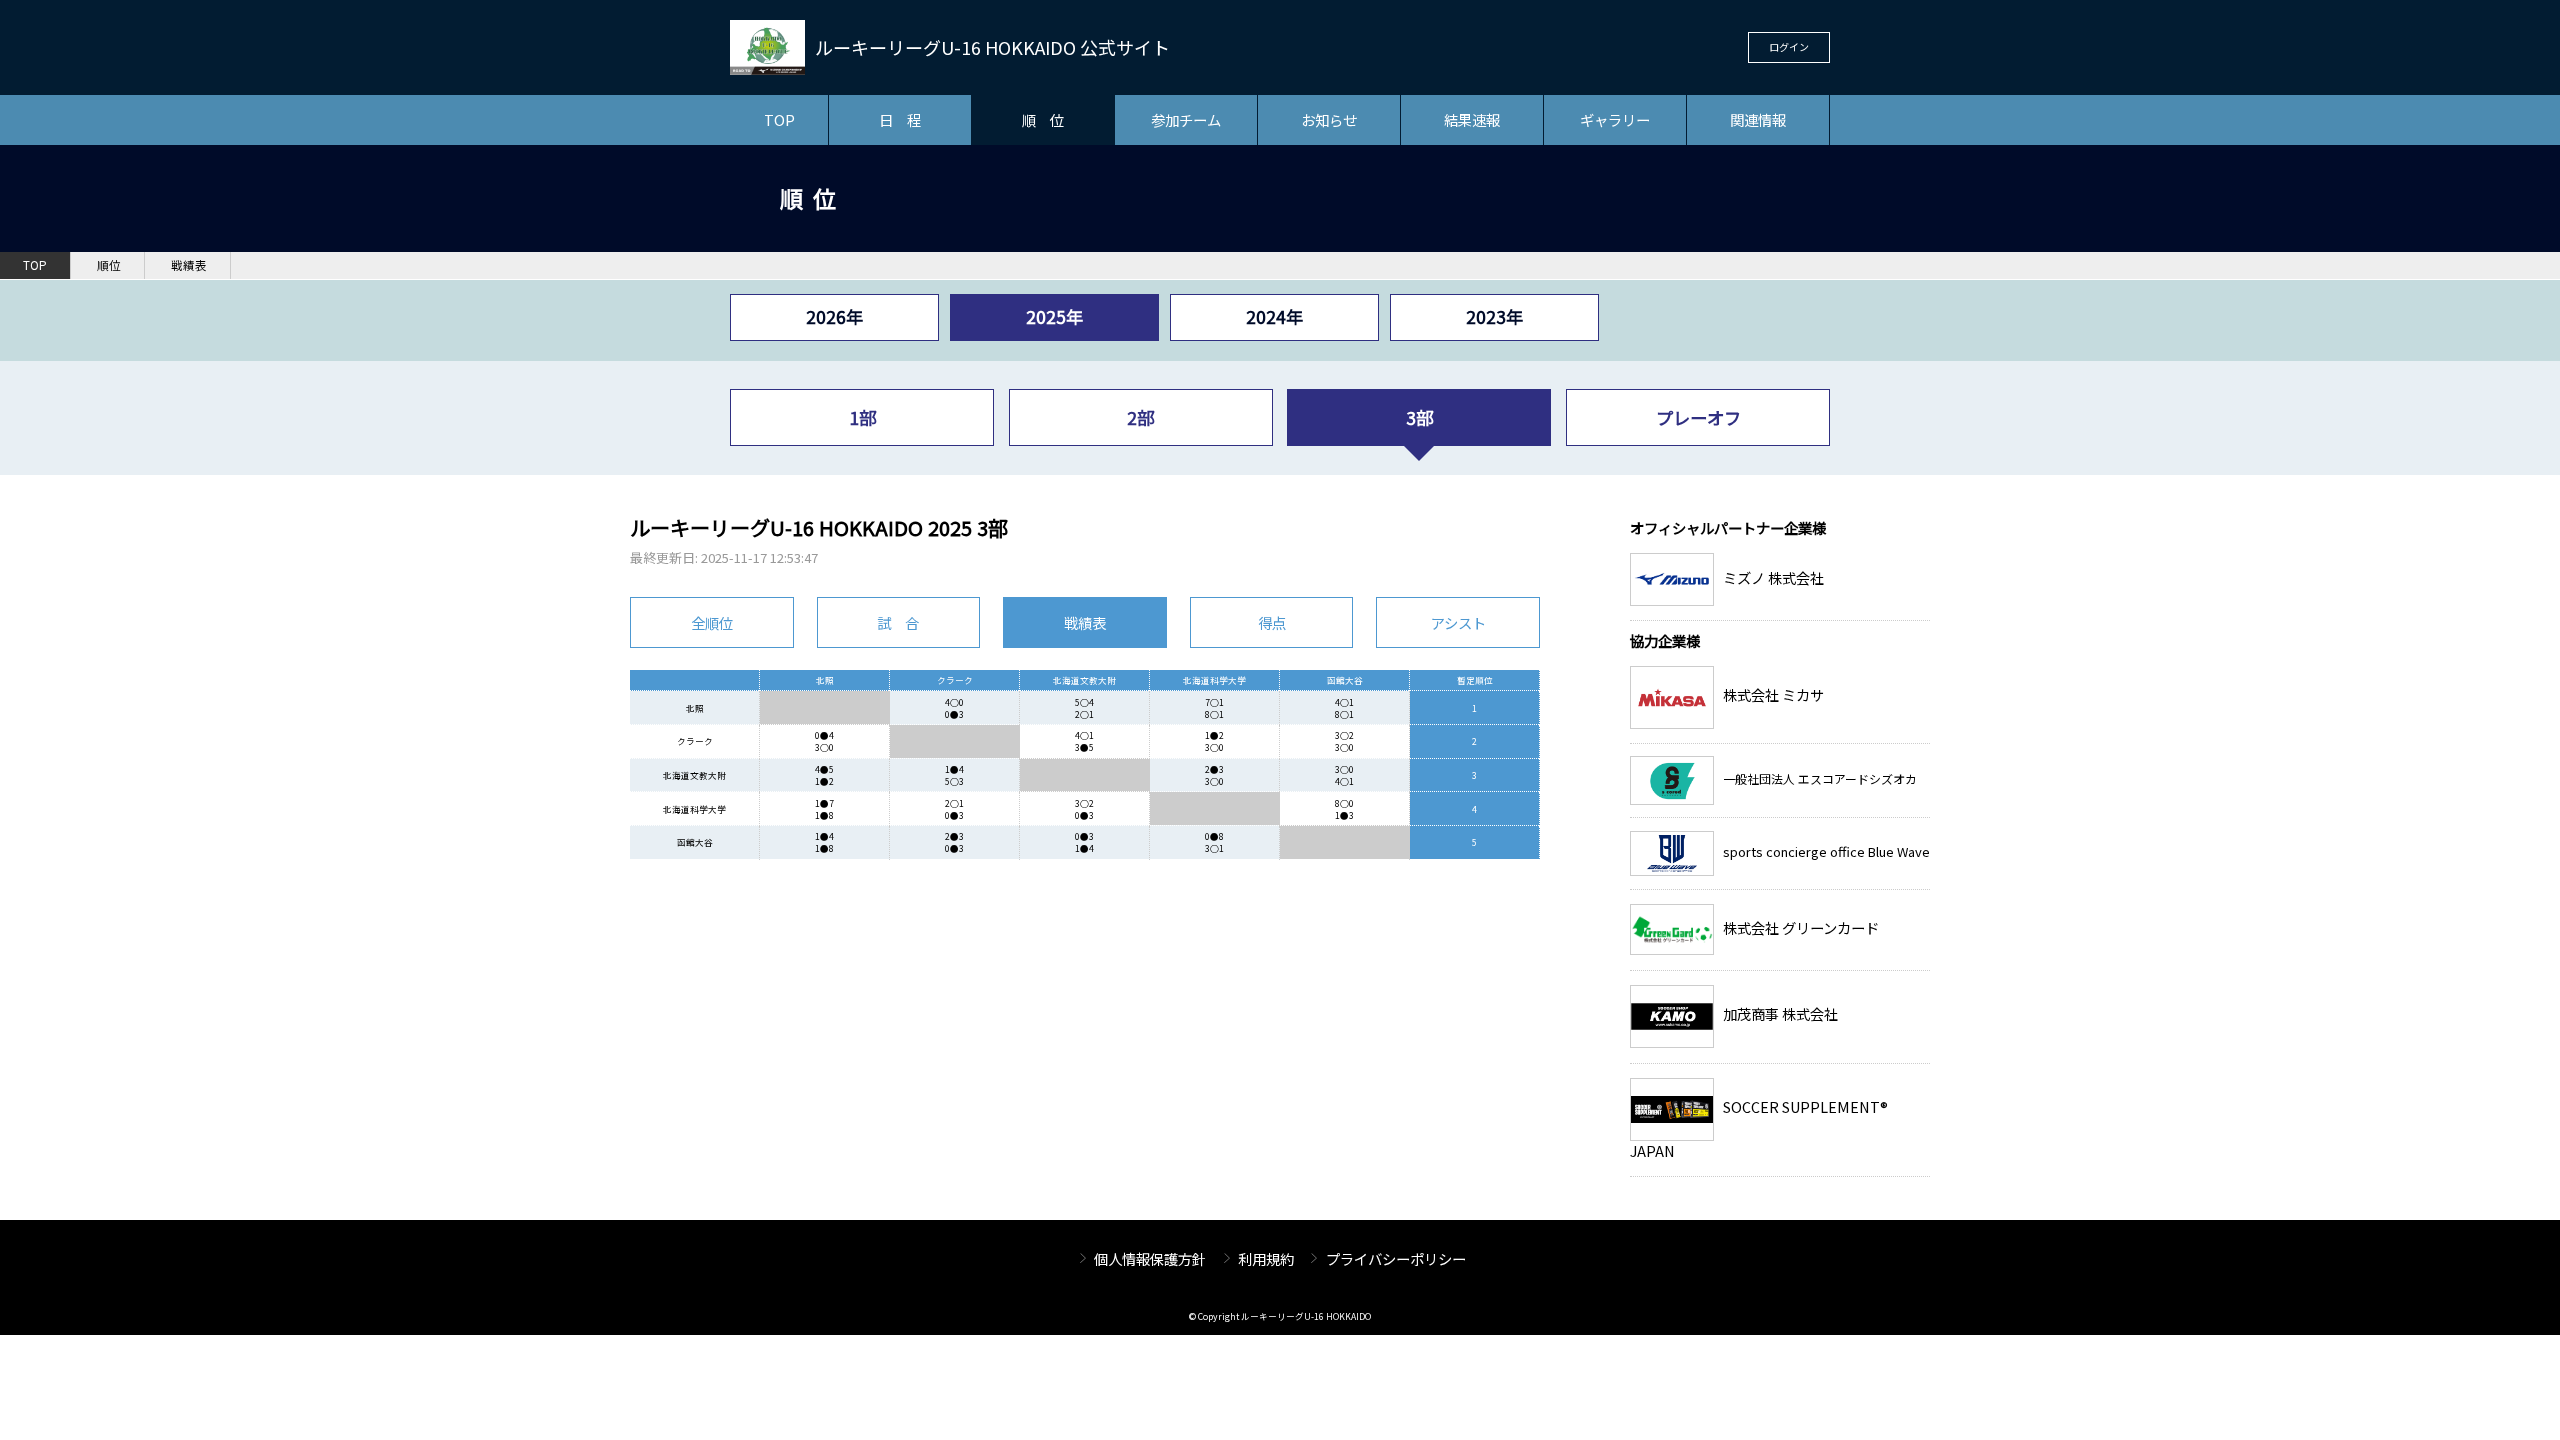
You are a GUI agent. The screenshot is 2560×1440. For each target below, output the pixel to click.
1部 (862, 417)
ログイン (1789, 46)
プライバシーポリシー (1396, 1258)
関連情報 (1758, 119)
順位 (109, 265)
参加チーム (1186, 119)
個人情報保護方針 (1150, 1258)
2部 (1140, 417)
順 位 (1043, 119)
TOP (779, 119)
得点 (1272, 622)
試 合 (898, 622)
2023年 (1494, 316)
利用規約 (1266, 1258)
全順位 (712, 622)
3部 (1419, 417)
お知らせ (1329, 119)
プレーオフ (1698, 417)
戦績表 (189, 265)
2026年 (834, 316)
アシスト (1458, 622)
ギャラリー (1615, 119)
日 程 (900, 119)
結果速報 (1472, 119)
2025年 (1054, 316)
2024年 (1274, 316)
